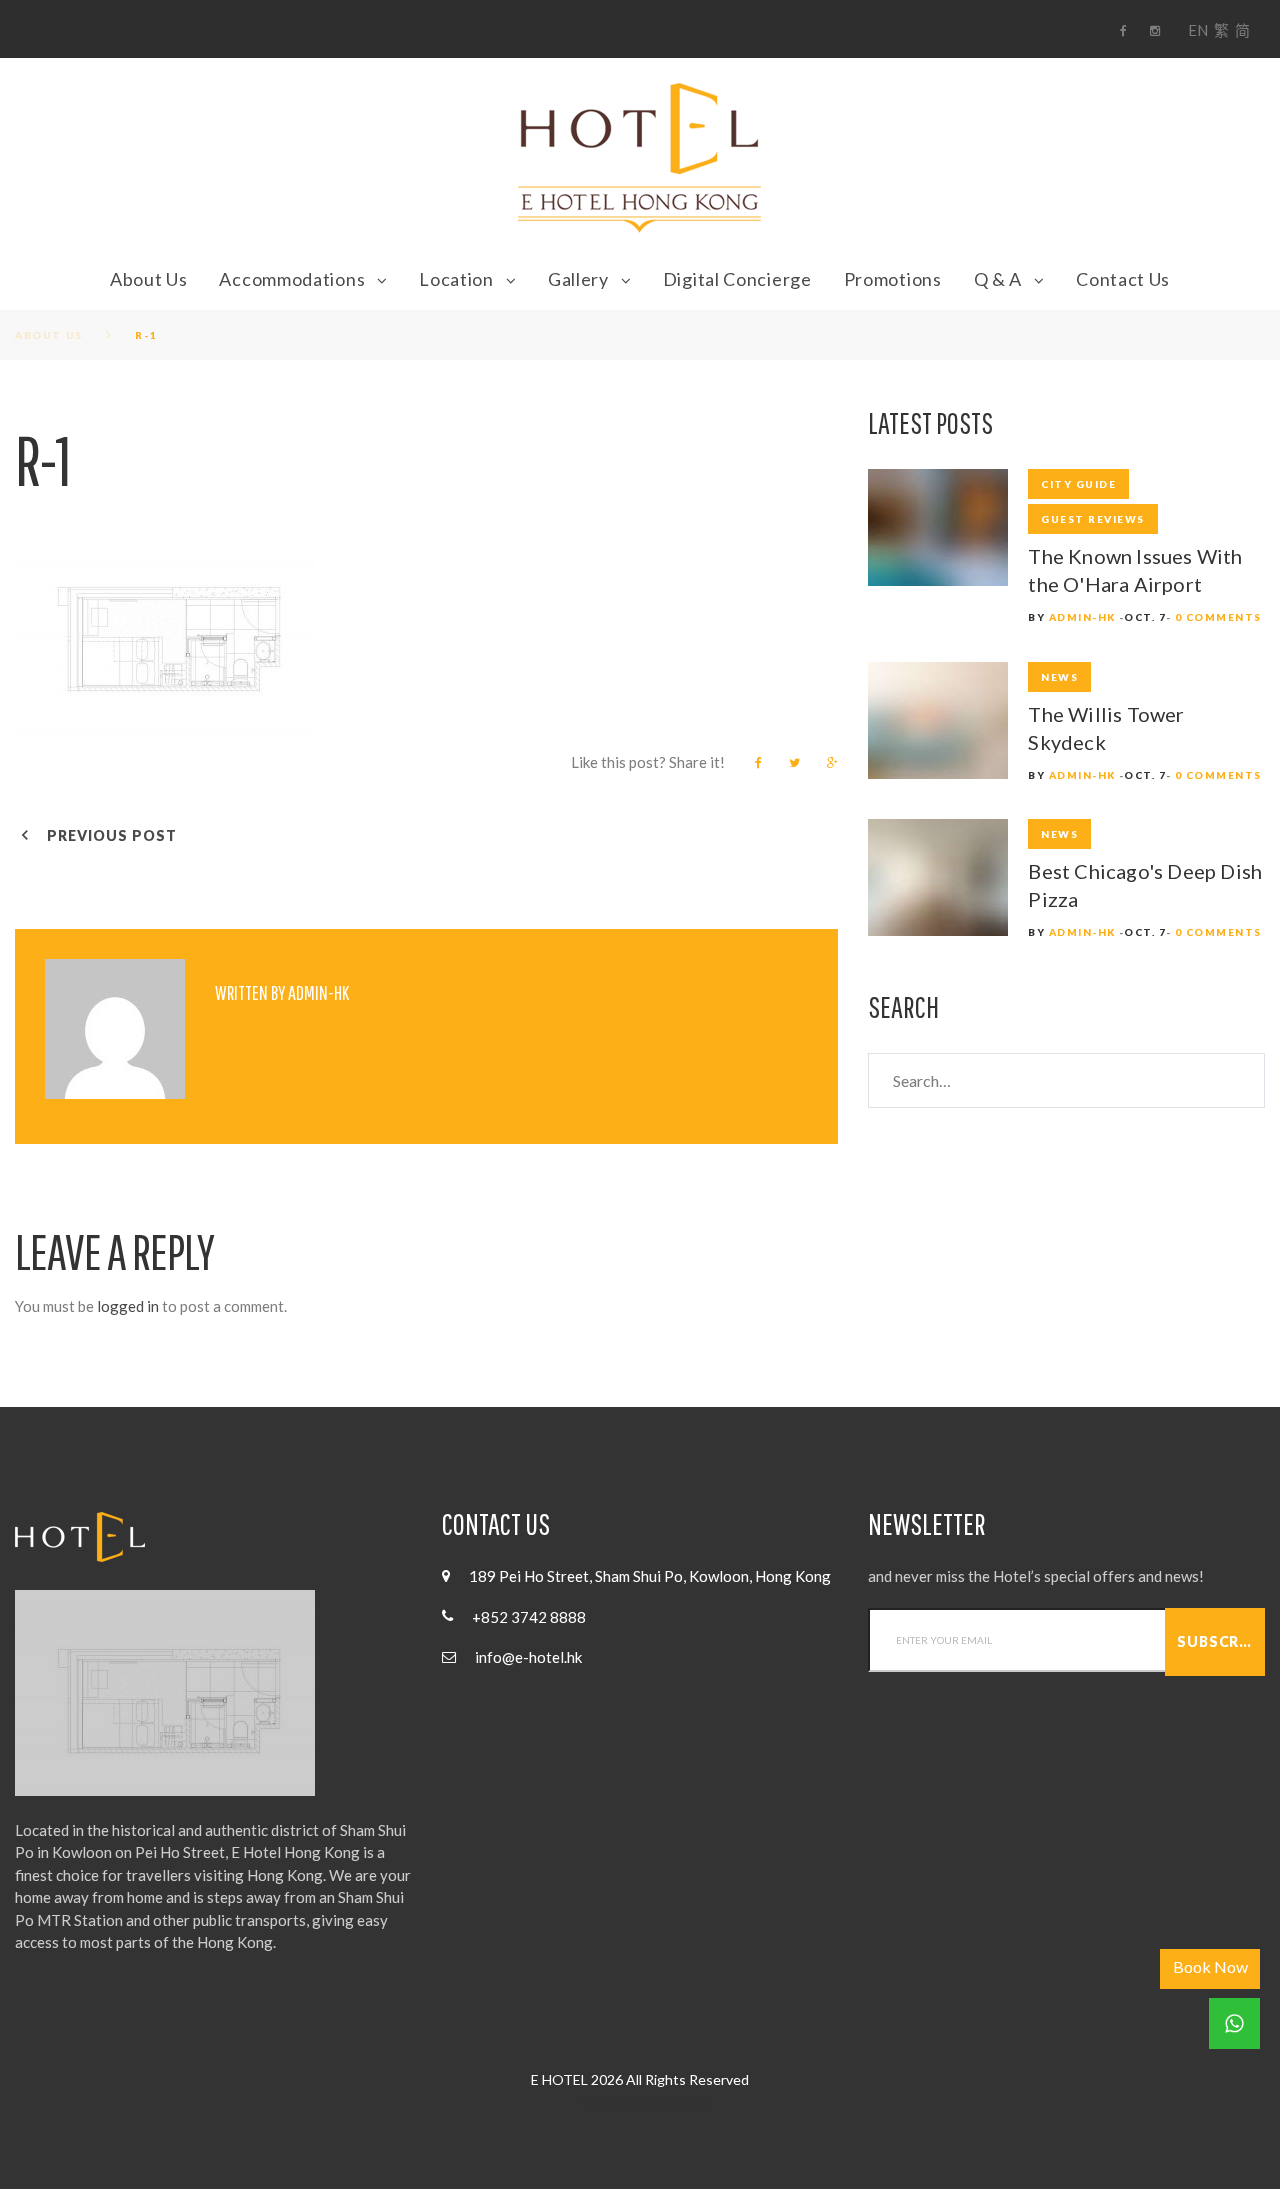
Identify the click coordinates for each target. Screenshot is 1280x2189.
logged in (128, 1306)
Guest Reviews (1093, 519)
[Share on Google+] (832, 763)
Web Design (617, 2102)
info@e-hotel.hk (528, 1657)
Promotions (893, 279)
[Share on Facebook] (758, 763)
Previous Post (112, 835)
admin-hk (318, 992)
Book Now (1210, 1966)
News (1059, 677)
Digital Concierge (737, 279)
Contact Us (1123, 279)
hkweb (693, 2102)
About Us (149, 279)
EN (1198, 30)
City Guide (1078, 484)
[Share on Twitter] (794, 763)
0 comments (1218, 617)
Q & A (998, 279)
